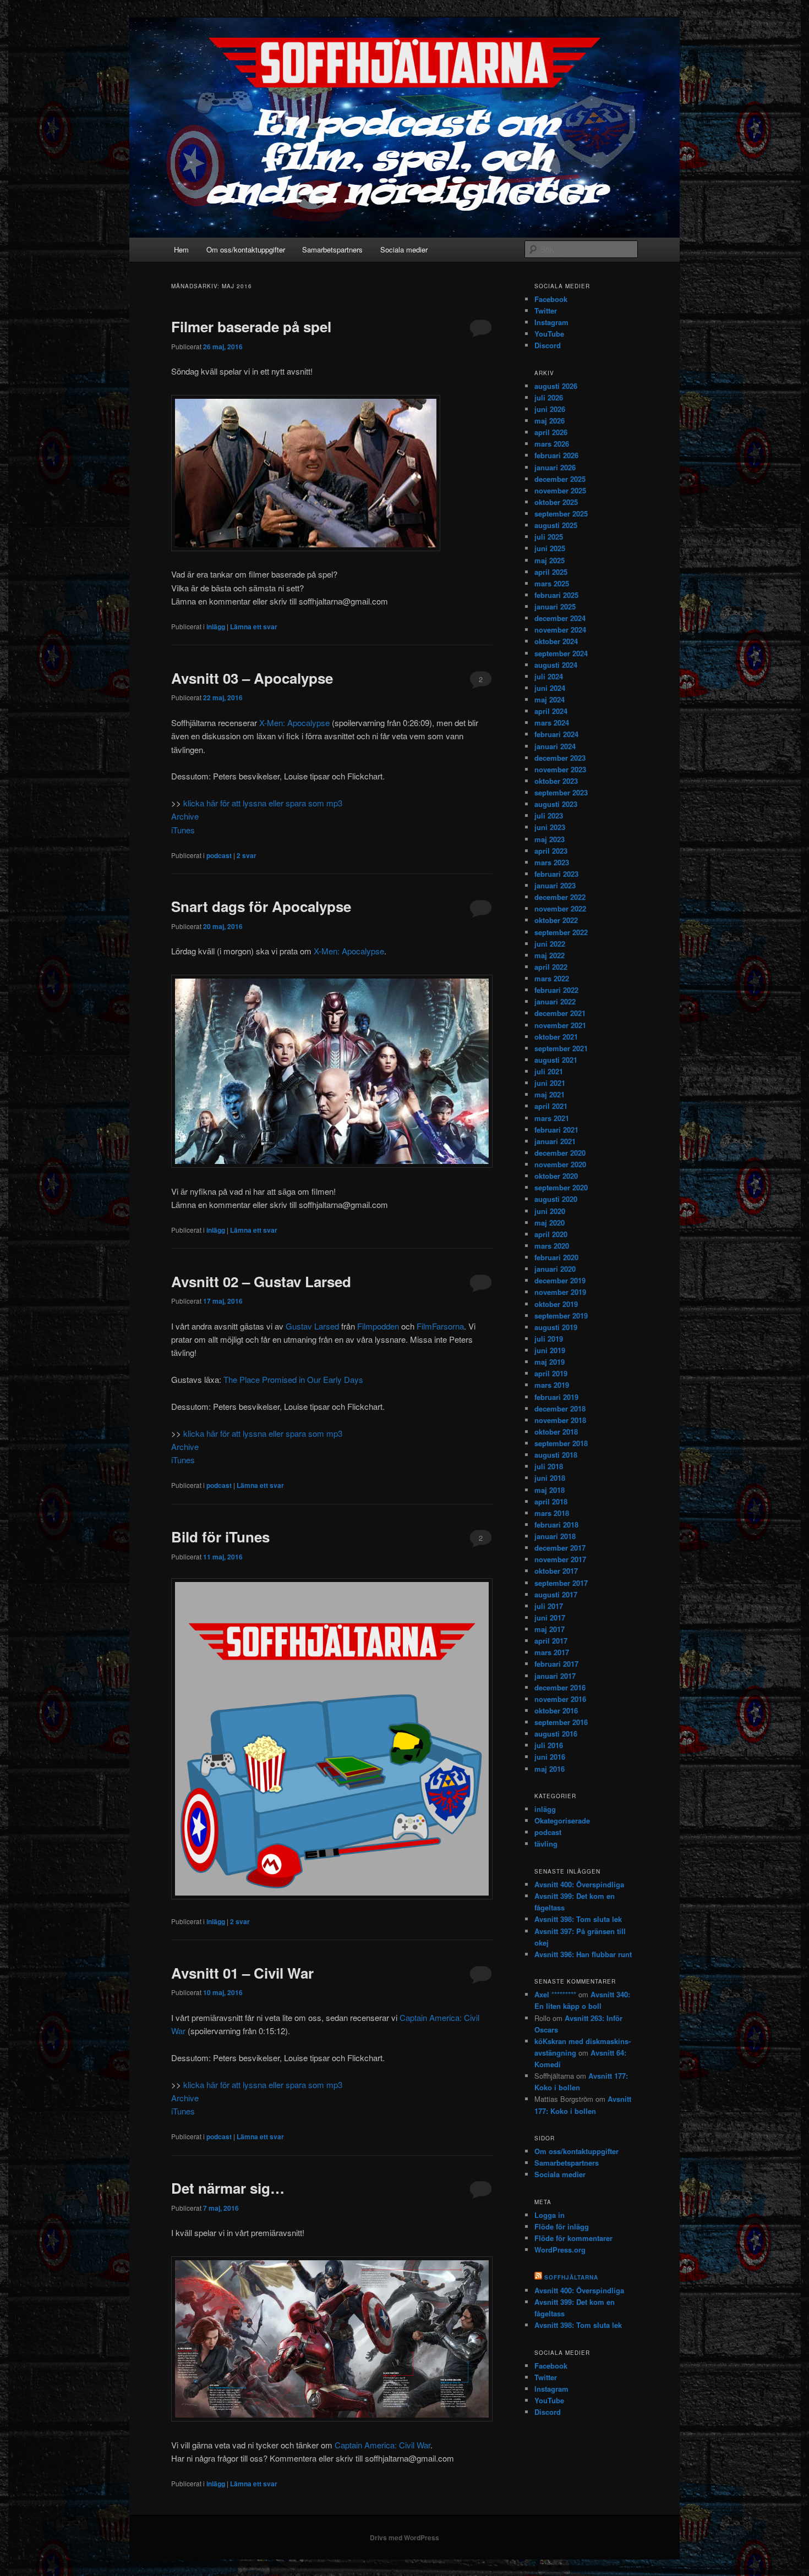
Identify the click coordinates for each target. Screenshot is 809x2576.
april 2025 (551, 572)
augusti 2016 (556, 1734)
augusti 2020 (556, 1199)
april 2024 (551, 711)
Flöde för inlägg (562, 2226)
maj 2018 (550, 1490)
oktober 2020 (556, 1176)
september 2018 (561, 1443)
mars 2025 (552, 583)
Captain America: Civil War (382, 2445)
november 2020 (560, 1164)
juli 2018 (549, 1466)
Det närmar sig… (228, 2188)
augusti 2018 (556, 1455)
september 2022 (561, 932)
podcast (219, 855)
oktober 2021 (556, 1037)
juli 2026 (549, 397)
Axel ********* (555, 1994)
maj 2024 (550, 699)
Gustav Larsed (312, 1326)
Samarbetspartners (332, 249)
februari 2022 (556, 990)
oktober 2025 (556, 502)
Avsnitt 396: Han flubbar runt (583, 1954)
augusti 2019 (556, 1327)
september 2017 (561, 1583)
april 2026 (551, 432)
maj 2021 (550, 1094)
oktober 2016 (556, 1710)
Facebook (551, 299)
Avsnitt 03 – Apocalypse (252, 678)
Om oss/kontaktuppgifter (246, 249)
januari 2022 (555, 1001)
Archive (185, 816)
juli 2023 (549, 815)
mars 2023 (552, 862)
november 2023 (560, 769)
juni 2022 (550, 944)
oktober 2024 (556, 641)
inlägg (216, 627)
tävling (546, 1844)
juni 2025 (550, 548)
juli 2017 (549, 1606)
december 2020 (560, 1153)
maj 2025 (550, 560)
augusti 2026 (556, 386)
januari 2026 (555, 467)
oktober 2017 (556, 1571)
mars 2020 (552, 1246)
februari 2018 (556, 1525)
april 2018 (551, 1501)
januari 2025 (555, 606)
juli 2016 (549, 1745)
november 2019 (560, 1292)
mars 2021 (552, 1118)
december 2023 (560, 758)
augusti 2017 (556, 1594)
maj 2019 (550, 1362)
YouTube (549, 334)
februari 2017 (556, 1664)
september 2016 (561, 1722)
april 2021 (551, 1106)
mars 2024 (552, 723)
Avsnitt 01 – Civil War (242, 1973)
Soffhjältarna (571, 2277)
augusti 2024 (556, 665)
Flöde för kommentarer (573, 2238)
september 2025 (561, 513)
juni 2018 (550, 1478)
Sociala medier (404, 249)
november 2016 (560, 1699)
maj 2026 (550, 421)
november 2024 (560, 630)
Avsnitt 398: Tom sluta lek (578, 1919)
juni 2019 (550, 1350)
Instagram (551, 322)
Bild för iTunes (220, 1537)
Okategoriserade (562, 1820)
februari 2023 (556, 874)
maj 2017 (550, 1629)
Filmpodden (378, 1326)
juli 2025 (549, 537)
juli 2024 (549, 676)
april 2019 (551, 1373)
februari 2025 (556, 595)
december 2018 (560, 1408)
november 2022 (560, 908)
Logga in (550, 2215)
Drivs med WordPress (404, 2537)
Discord (548, 345)
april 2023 (551, 851)
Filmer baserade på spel (251, 326)
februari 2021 (556, 1130)
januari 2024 (555, 746)
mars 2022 (552, 978)
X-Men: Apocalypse (294, 723)
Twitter (546, 311)
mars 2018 (552, 1513)
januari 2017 (555, 1676)
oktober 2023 (556, 781)
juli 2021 (549, 1071)
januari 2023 (555, 885)
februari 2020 (556, 1257)
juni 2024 (550, 688)
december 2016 (560, 1687)
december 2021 (560, 1013)
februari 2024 (556, 734)
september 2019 (561, 1316)
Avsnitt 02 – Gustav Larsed (261, 1281)
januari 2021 (555, 1141)
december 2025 (560, 479)
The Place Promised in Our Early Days (293, 1379)
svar (247, 855)
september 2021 (561, 1048)
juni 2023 (550, 827)
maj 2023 (550, 839)
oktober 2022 (556, 920)
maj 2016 (550, 1769)
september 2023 (561, 792)
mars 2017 (552, 1652)
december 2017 (560, 1548)
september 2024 (561, 653)
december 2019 (560, 1280)
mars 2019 (552, 1385)
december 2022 (560, 897)
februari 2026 (556, 455)
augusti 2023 (556, 804)
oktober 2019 (556, 1304)
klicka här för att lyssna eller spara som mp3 (263, 803)
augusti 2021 (556, 1060)
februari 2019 (556, 1397)
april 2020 (551, 1234)
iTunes (183, 830)
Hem (181, 249)
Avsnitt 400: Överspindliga (579, 1884)
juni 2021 (550, 1083)
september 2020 (561, 1187)
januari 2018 (555, 1536)
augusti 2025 (556, 525)
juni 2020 (550, 1211)
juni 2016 (550, 1757)
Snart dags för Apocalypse (261, 906)
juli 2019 (549, 1339)
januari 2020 (555, 1269)
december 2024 (560, 618)
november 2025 (560, 490)
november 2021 (560, 1025)
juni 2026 (550, 409)
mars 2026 (552, 444)
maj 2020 (550, 1223)
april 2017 (551, 1641)
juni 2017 (550, 1617)
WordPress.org (560, 2250)
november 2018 (560, 1420)
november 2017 (560, 1559)
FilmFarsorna (440, 1326)
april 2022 (551, 967)
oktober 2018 (556, 1432)
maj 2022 (550, 955)
